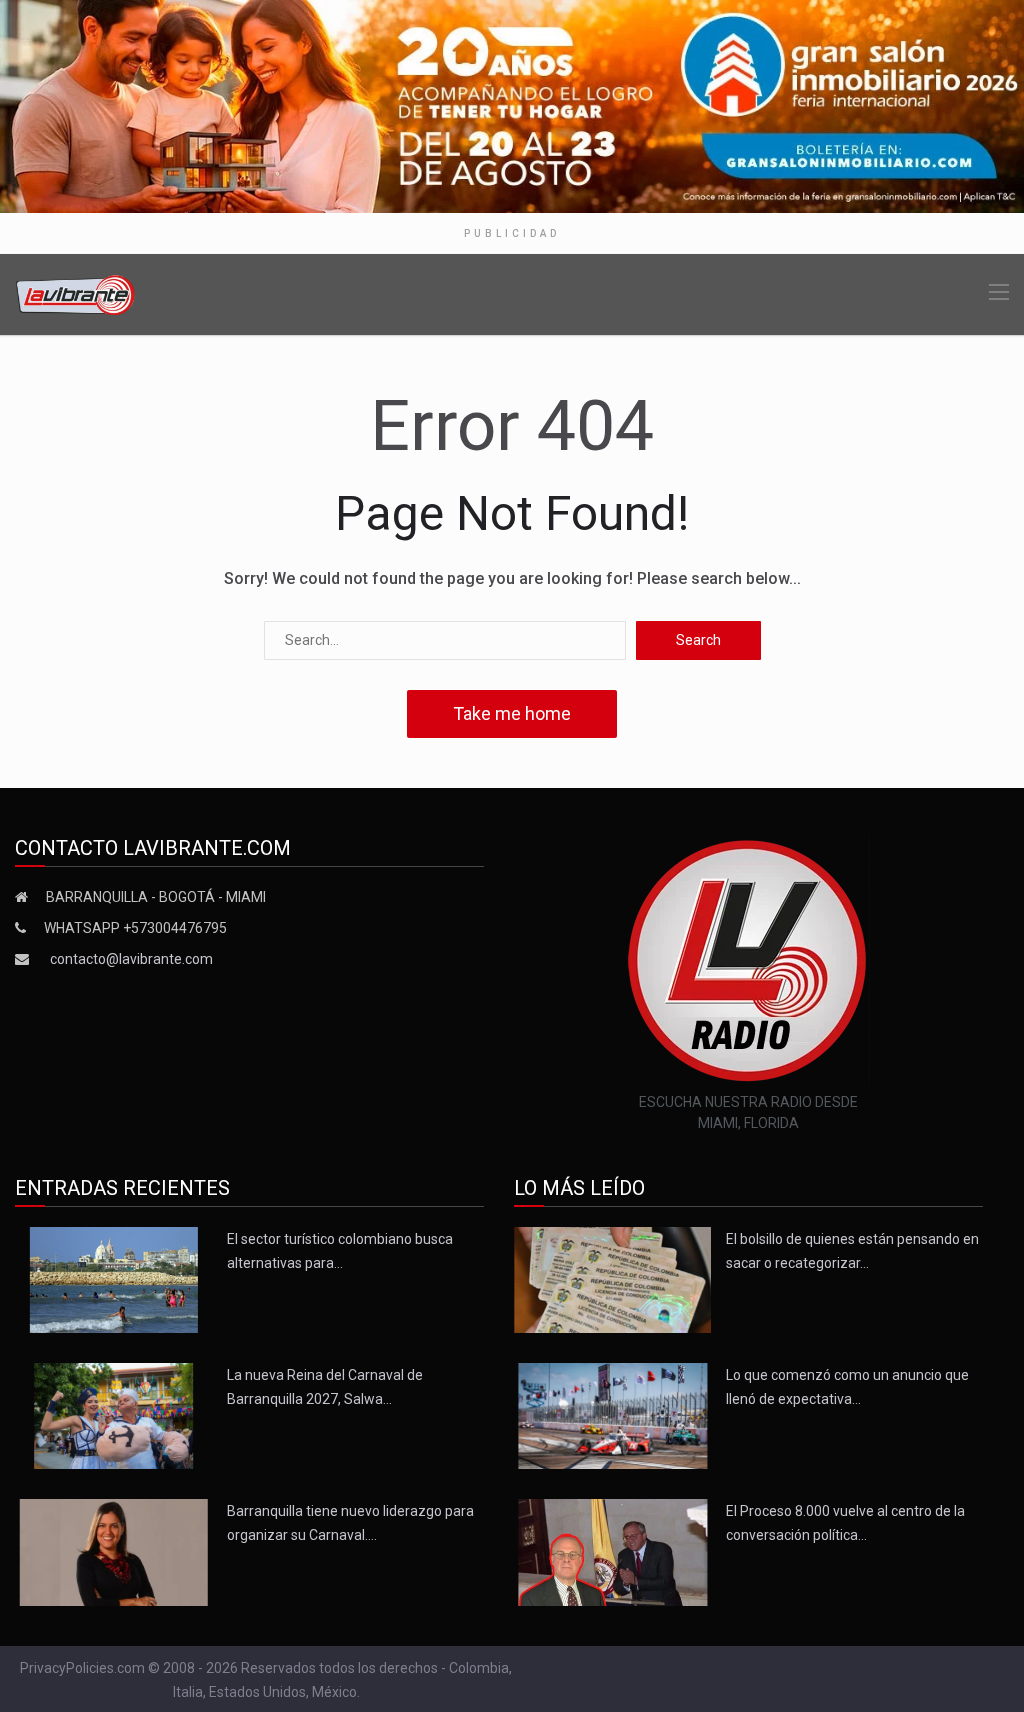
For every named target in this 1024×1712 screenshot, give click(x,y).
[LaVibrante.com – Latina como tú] (76, 294)
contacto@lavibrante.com (131, 959)
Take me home (512, 713)
